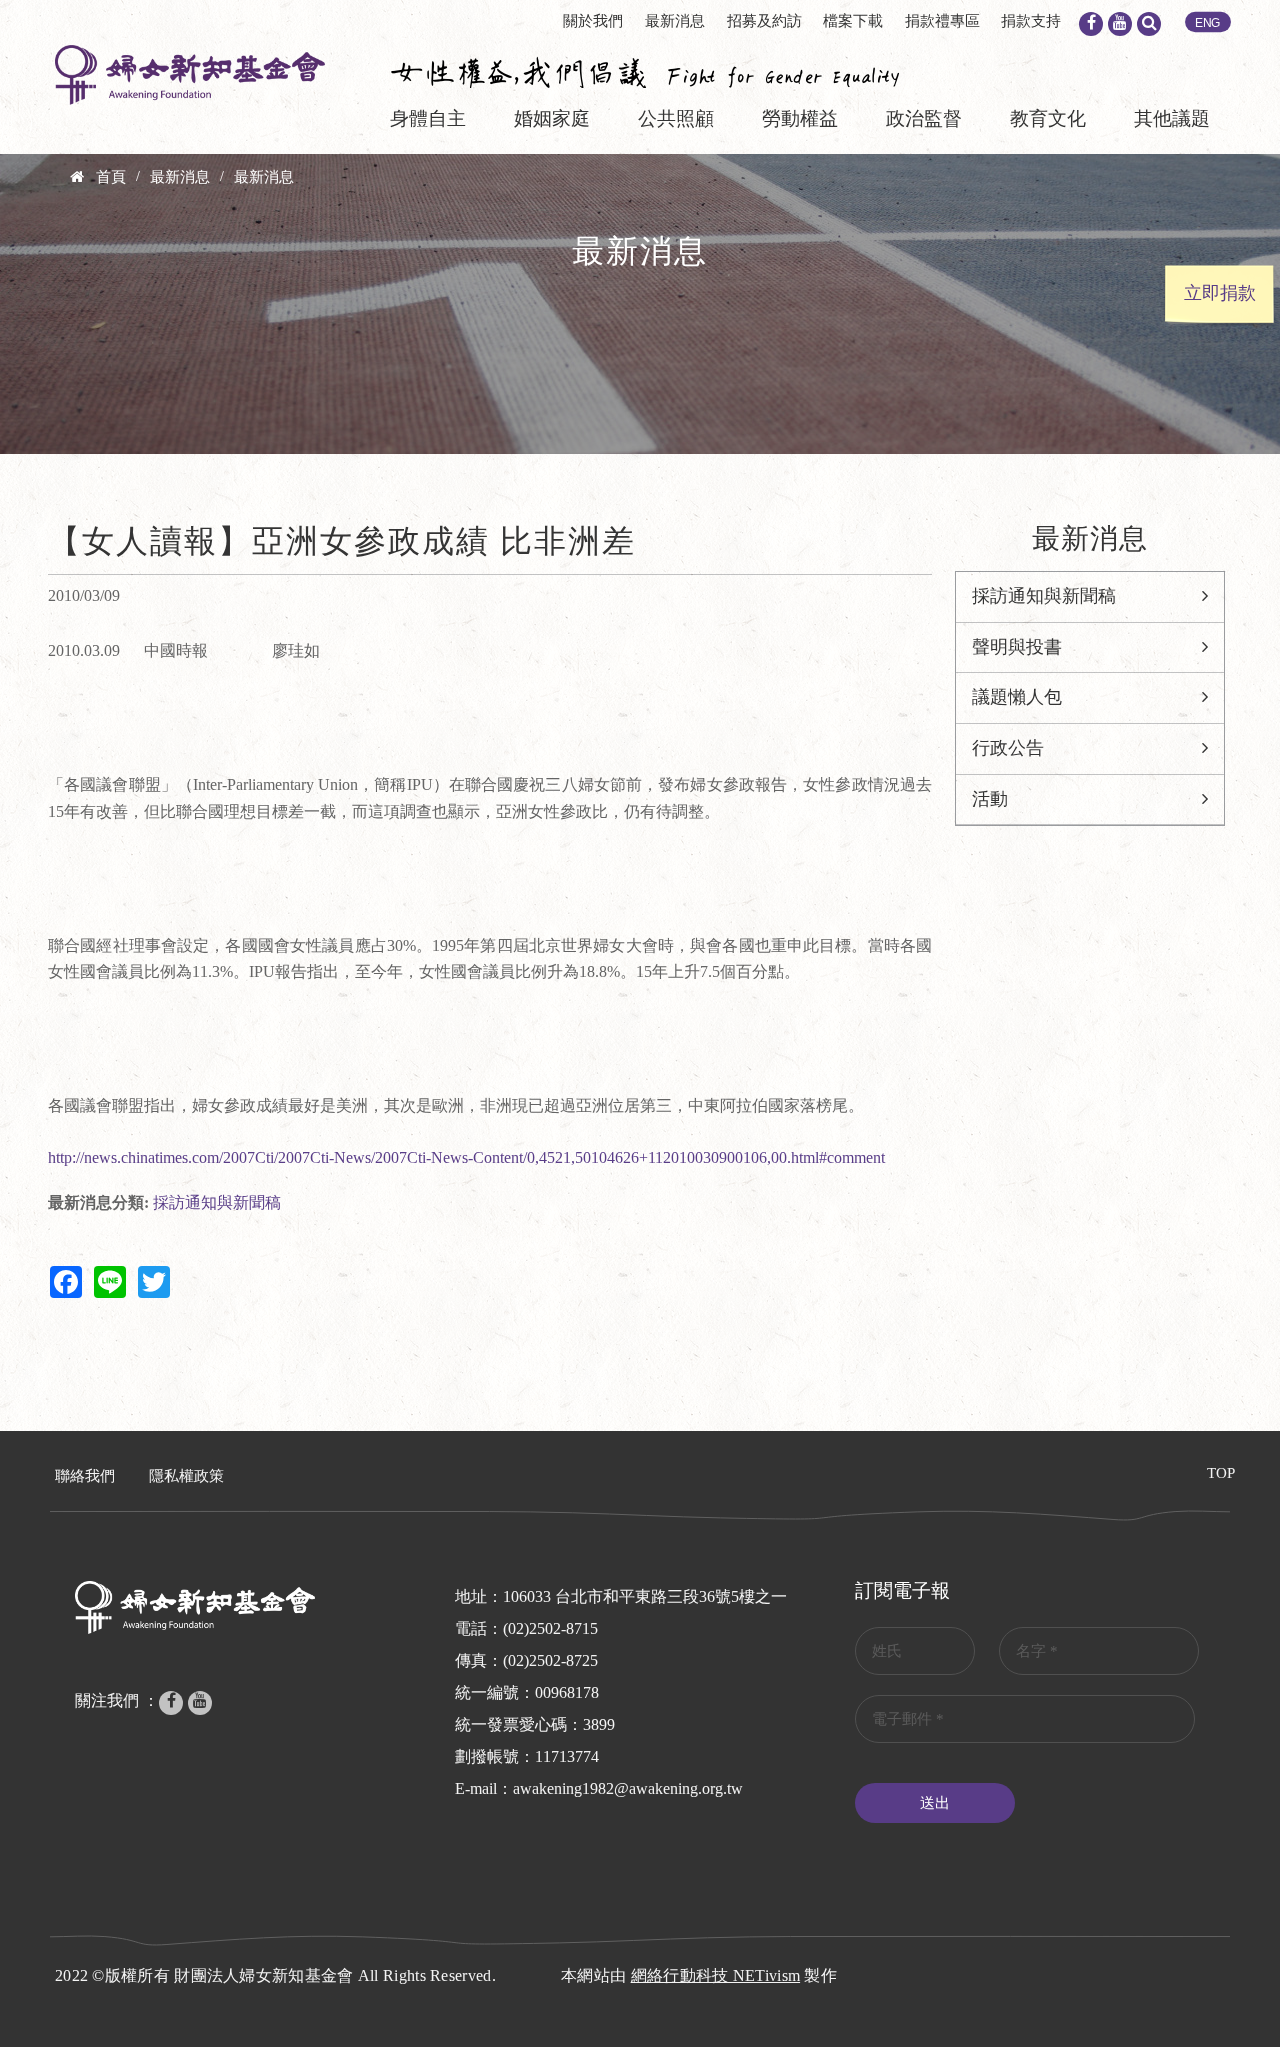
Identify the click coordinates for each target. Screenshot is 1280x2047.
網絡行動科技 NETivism (716, 1975)
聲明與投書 (1017, 647)
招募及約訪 (764, 21)
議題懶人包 (1017, 697)
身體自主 (428, 118)
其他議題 (1172, 118)
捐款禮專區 (942, 21)
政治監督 (924, 118)
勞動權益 (800, 118)
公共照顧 (676, 118)
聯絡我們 (85, 1476)
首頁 (111, 177)
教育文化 (1048, 118)
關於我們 (593, 21)
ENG (1208, 23)
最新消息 (675, 21)
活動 (990, 799)
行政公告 (1008, 748)
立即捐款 (1220, 293)
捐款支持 (1031, 21)
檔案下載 (853, 21)
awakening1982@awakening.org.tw (628, 1788)
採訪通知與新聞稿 (217, 1202)
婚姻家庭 (552, 118)
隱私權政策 (186, 1476)
